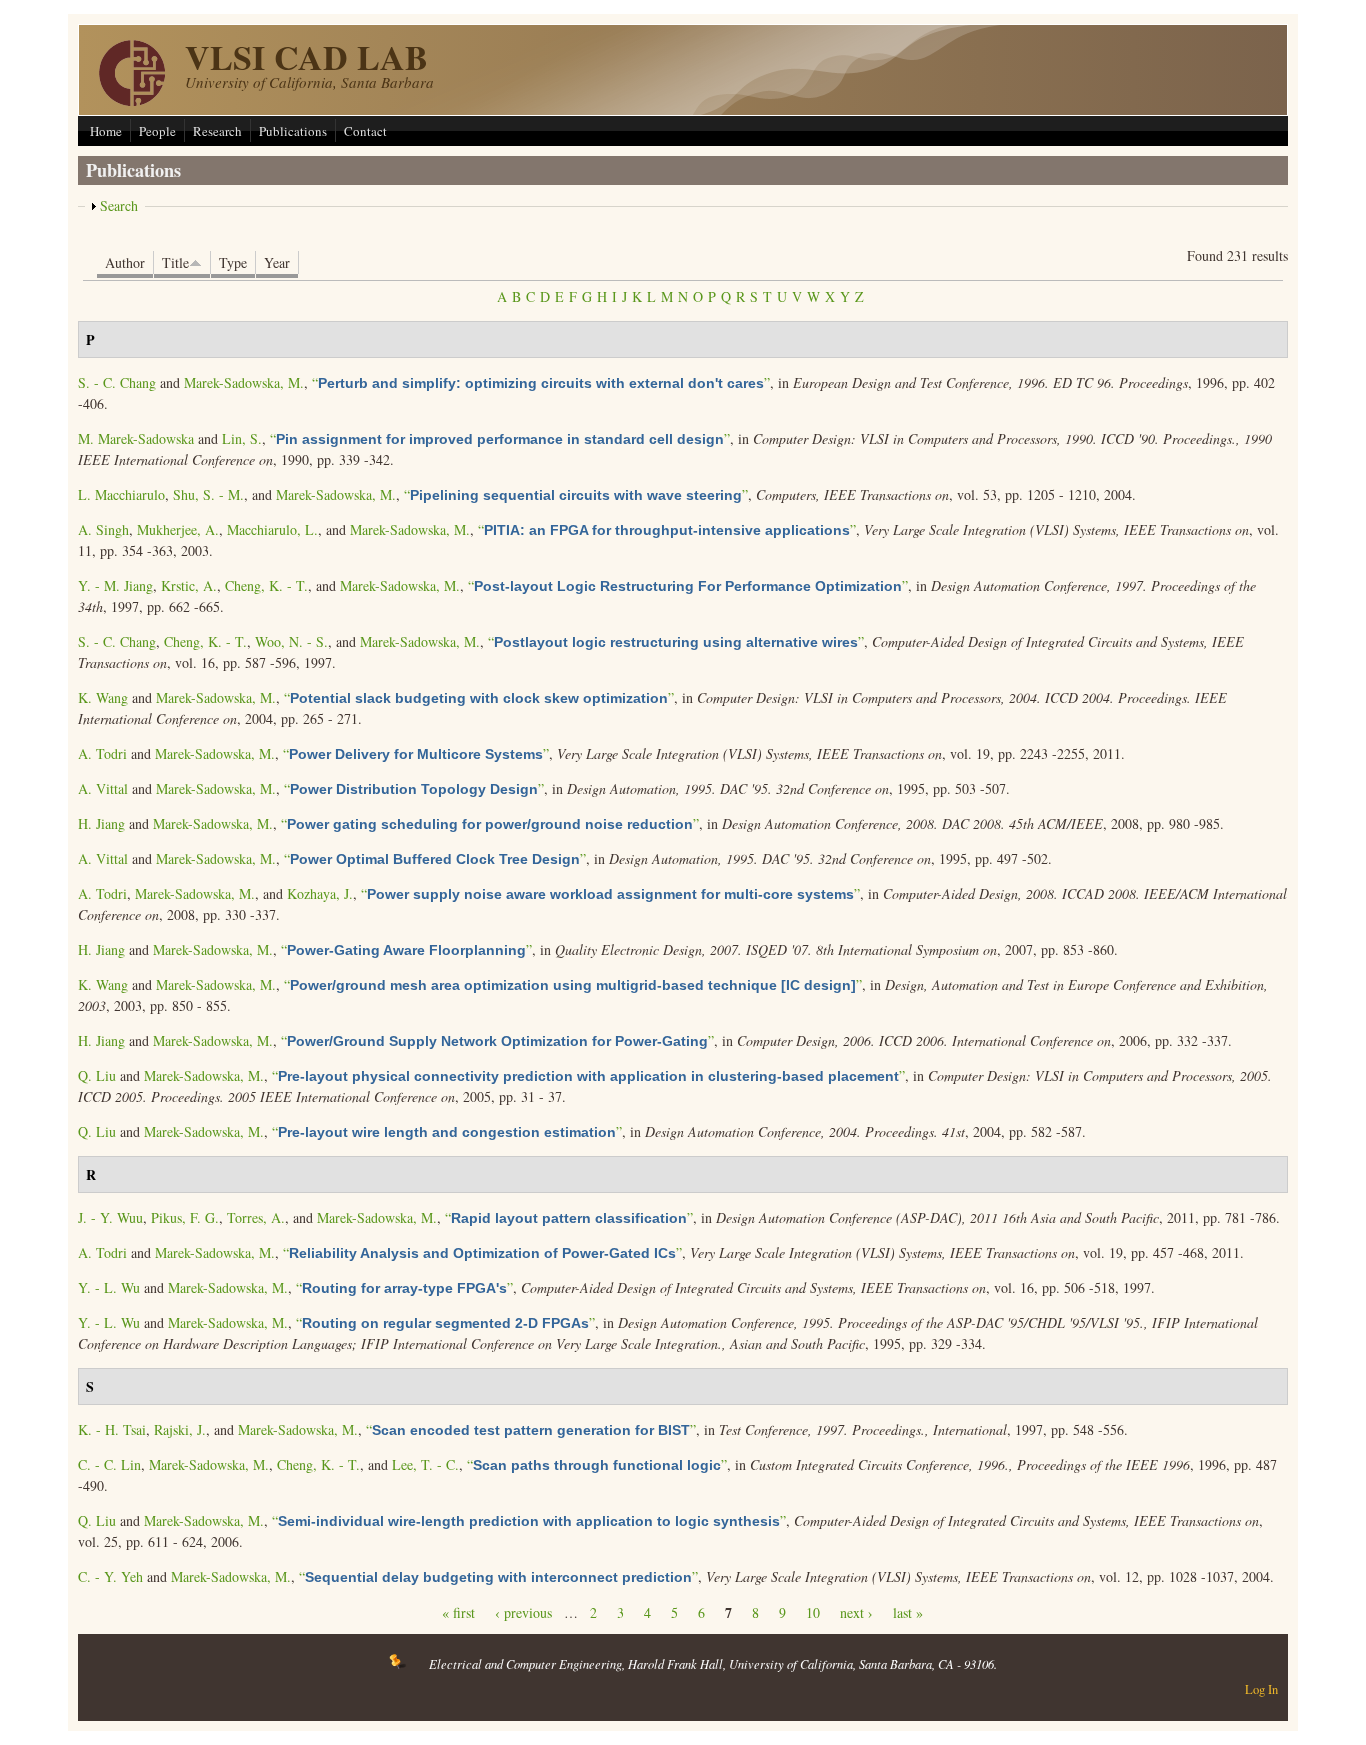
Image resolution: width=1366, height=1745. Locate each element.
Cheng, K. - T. (266, 585)
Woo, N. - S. (291, 641)
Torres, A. (256, 1217)
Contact (365, 131)
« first (458, 1612)
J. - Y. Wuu (110, 1217)
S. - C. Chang (117, 382)
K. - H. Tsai (112, 1429)
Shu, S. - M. (208, 494)
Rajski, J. (180, 1429)
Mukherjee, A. (178, 529)
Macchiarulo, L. (272, 529)
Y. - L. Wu (109, 1287)
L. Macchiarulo (121, 494)
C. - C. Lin (109, 1464)
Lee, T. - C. (425, 1464)
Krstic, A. (189, 585)
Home (106, 131)
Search (119, 205)
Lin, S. (242, 438)
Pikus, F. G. (185, 1217)
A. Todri (102, 753)
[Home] (132, 100)
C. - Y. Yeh (110, 1576)
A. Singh (103, 529)
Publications (293, 131)
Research (217, 131)
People (157, 131)
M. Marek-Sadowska (136, 438)
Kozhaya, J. (320, 893)
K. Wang (103, 697)
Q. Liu (97, 1075)
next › (856, 1612)
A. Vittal (103, 788)
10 (813, 1612)
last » (908, 1612)
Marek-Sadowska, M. (244, 382)
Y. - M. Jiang (115, 585)
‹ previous (523, 1612)
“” (541, 382)
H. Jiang (101, 823)
